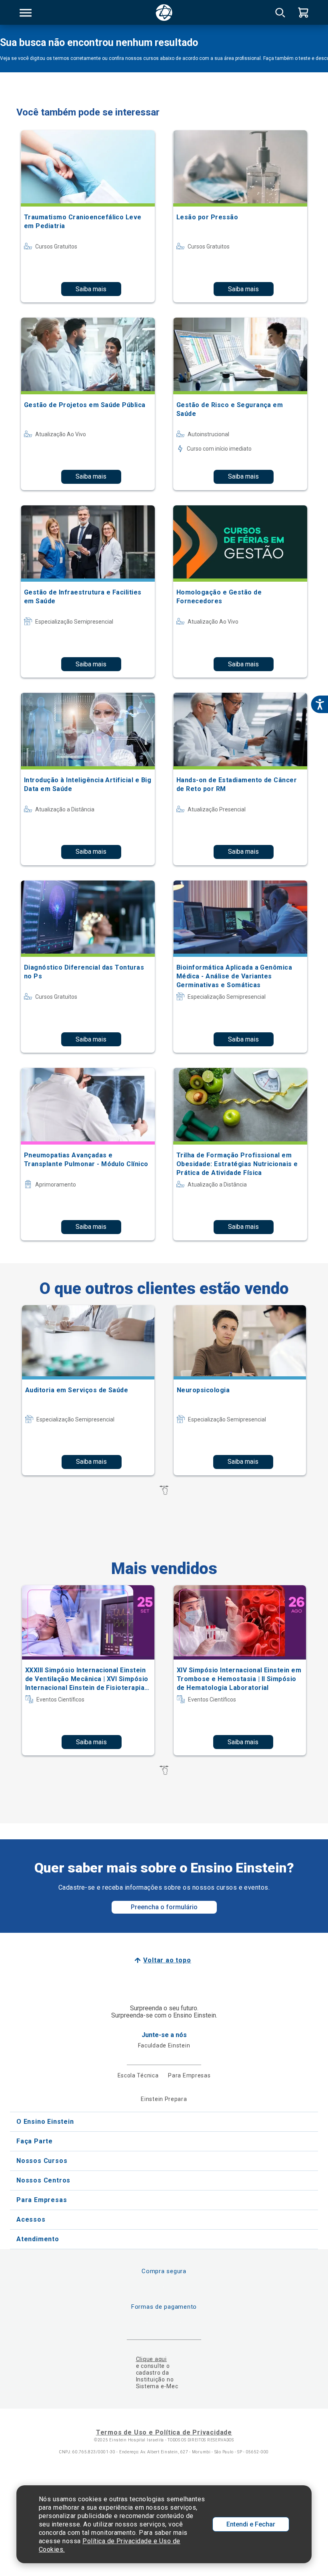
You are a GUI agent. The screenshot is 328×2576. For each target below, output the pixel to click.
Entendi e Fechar (251, 2524)
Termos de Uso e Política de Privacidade (164, 2432)
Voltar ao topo (167, 1960)
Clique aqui (151, 2359)
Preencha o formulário (164, 1907)
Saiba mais (91, 289)
